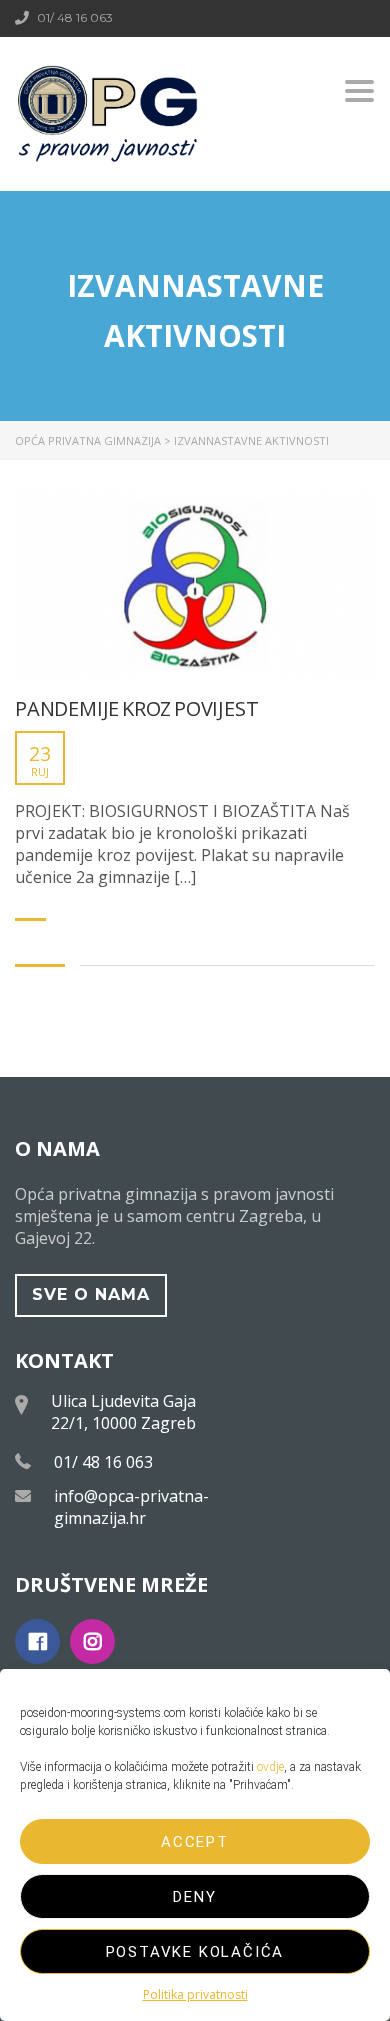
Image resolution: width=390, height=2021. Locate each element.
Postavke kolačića (195, 1952)
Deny (194, 1897)
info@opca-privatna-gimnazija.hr (131, 1507)
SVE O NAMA (91, 1294)
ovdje (270, 1767)
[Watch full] (195, 584)
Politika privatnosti (195, 1994)
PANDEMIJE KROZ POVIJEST (136, 709)
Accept (195, 1842)
